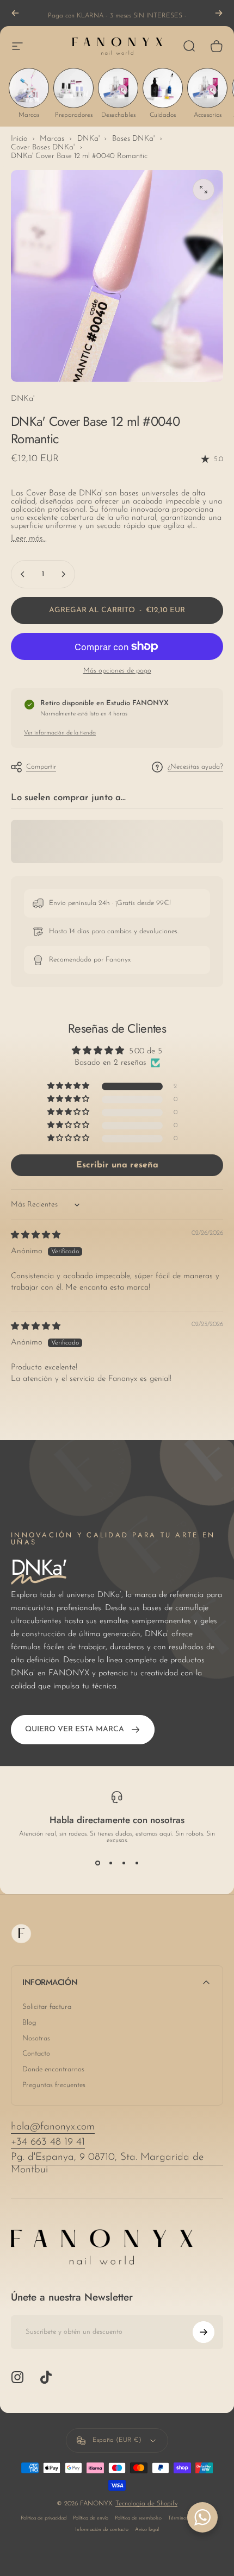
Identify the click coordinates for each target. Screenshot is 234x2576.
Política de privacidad (44, 2518)
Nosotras (36, 2038)
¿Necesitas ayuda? (195, 767)
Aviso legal (147, 2530)
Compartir (41, 767)
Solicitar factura (47, 2007)
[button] (69, 1086)
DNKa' (23, 399)
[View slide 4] (137, 1863)
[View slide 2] (110, 1863)
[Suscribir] (204, 2332)
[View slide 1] (97, 1863)
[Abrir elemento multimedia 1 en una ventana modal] (204, 190)
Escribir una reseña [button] (117, 1165)
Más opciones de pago (117, 671)
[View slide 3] (124, 1863)
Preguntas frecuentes (54, 2085)
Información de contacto (102, 2530)
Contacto (36, 2054)
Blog (29, 2023)
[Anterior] (15, 13)
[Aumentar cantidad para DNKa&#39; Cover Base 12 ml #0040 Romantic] (63, 574)
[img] (36, 1236)
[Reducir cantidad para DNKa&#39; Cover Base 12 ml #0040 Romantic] (23, 574)
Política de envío (91, 2518)
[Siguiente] (219, 13)
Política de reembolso (138, 2518)
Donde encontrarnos (53, 2069)
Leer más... (29, 539)
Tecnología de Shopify (146, 2504)
